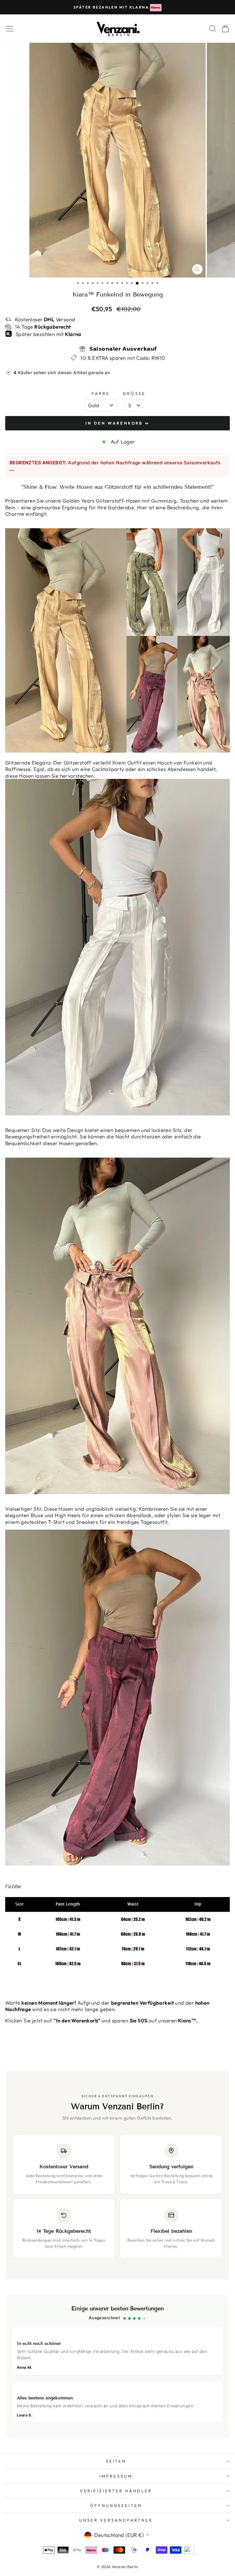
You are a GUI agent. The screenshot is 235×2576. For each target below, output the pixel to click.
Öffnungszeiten (116, 2505)
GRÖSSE (134, 393)
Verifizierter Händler (116, 2491)
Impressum (116, 2476)
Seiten (116, 2461)
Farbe (101, 393)
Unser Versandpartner (116, 2520)
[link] (117, 2367)
